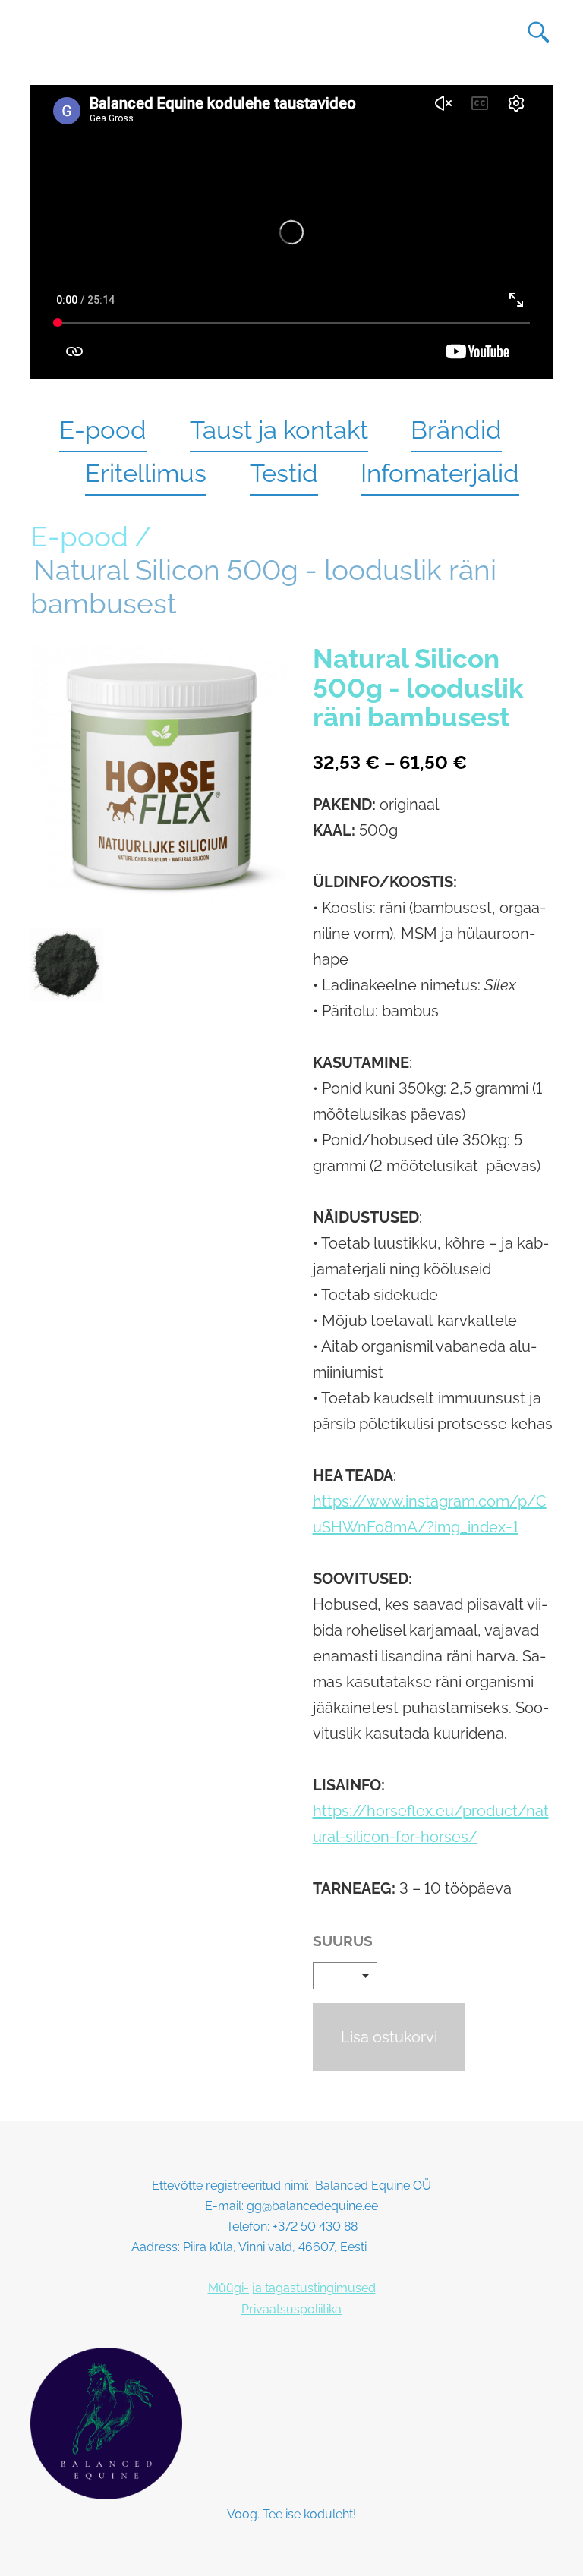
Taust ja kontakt (279, 430)
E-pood (103, 430)
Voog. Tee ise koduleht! (291, 2514)
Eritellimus (146, 473)
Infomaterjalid (440, 473)
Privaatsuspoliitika (291, 2309)
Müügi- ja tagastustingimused (292, 2288)
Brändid (456, 430)
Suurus (343, 1941)
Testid (284, 473)
